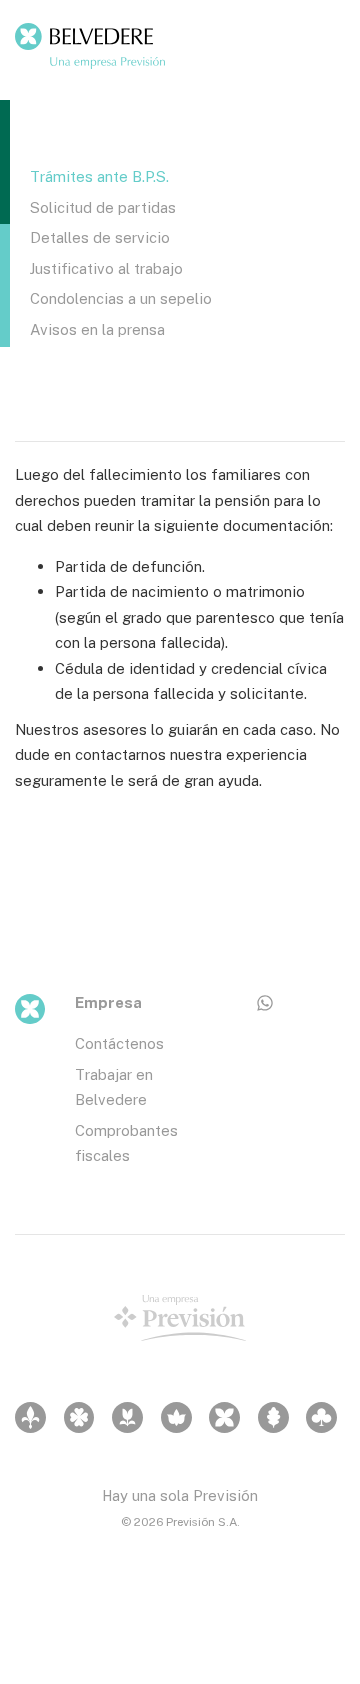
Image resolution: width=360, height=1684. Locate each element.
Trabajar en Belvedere (114, 1087)
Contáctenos (119, 1043)
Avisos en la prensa (97, 329)
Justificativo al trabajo (106, 268)
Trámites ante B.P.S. (99, 176)
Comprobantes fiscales (126, 1143)
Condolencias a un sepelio (121, 298)
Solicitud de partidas (103, 207)
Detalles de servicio (100, 237)
